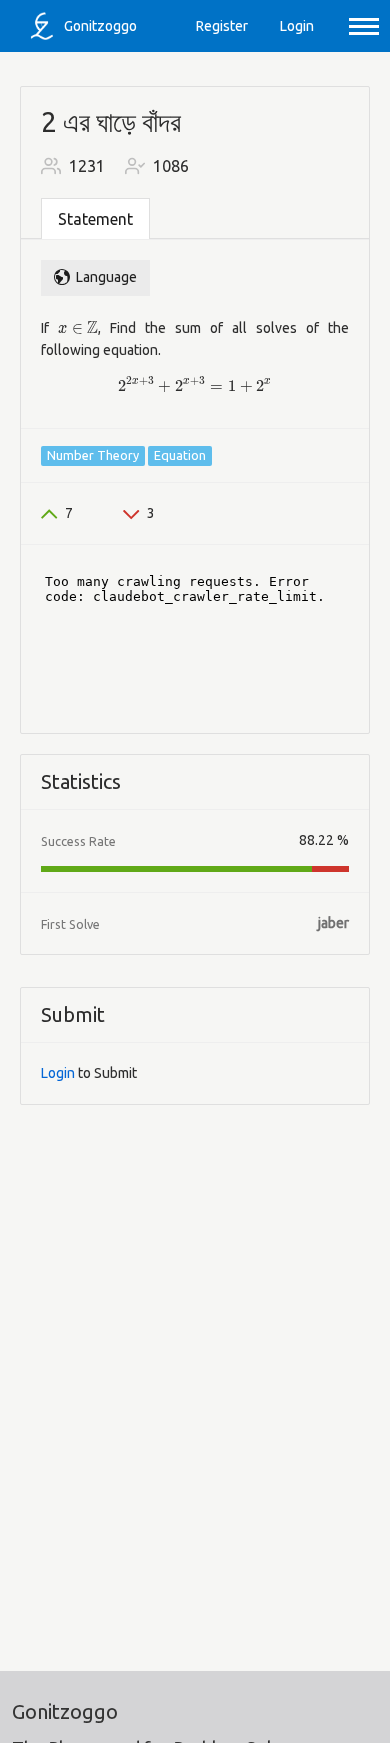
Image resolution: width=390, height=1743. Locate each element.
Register (222, 26)
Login (297, 26)
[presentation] (78, 328)
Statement (95, 219)
